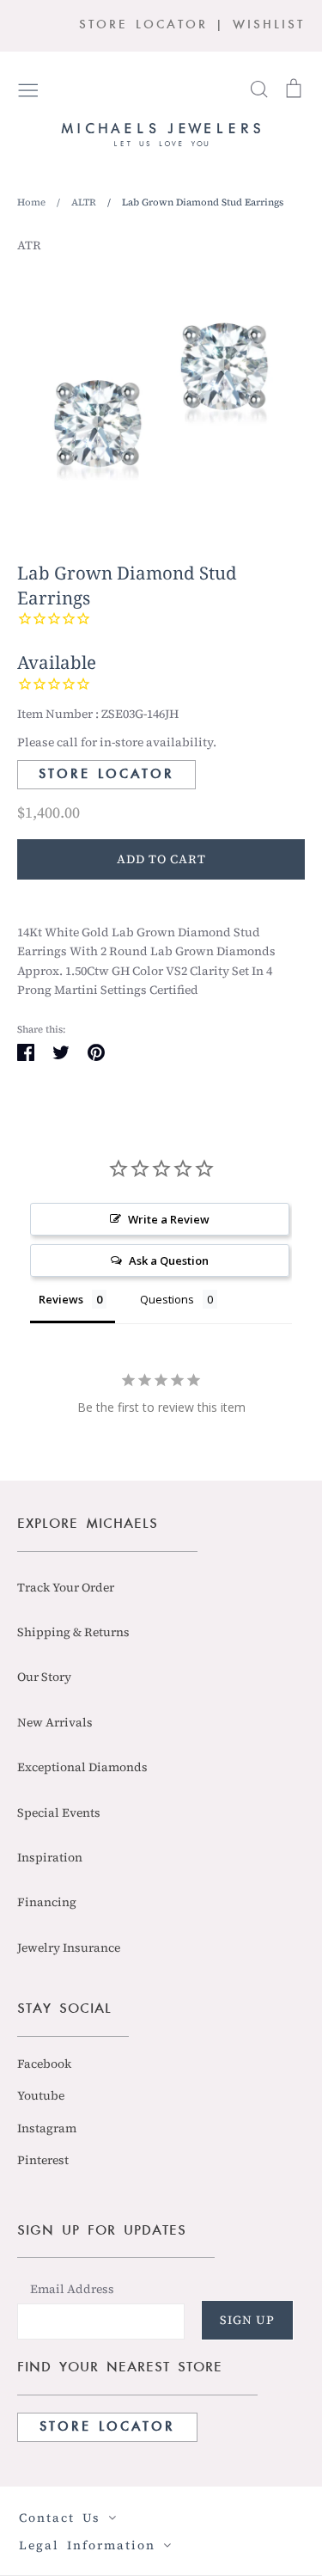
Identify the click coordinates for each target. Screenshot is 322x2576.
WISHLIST (269, 25)
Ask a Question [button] (169, 1260)
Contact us (64, 2518)
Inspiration (50, 1857)
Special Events (59, 1812)
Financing (47, 1902)
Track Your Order (66, 1587)
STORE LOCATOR (143, 25)
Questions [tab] (167, 1299)
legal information (91, 2545)
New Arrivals (55, 1722)
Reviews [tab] (61, 1299)
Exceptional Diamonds (82, 1767)
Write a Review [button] (169, 1219)
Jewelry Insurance (69, 1947)
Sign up (247, 2320)
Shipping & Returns (73, 1632)
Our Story (44, 1677)
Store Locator (106, 775)
